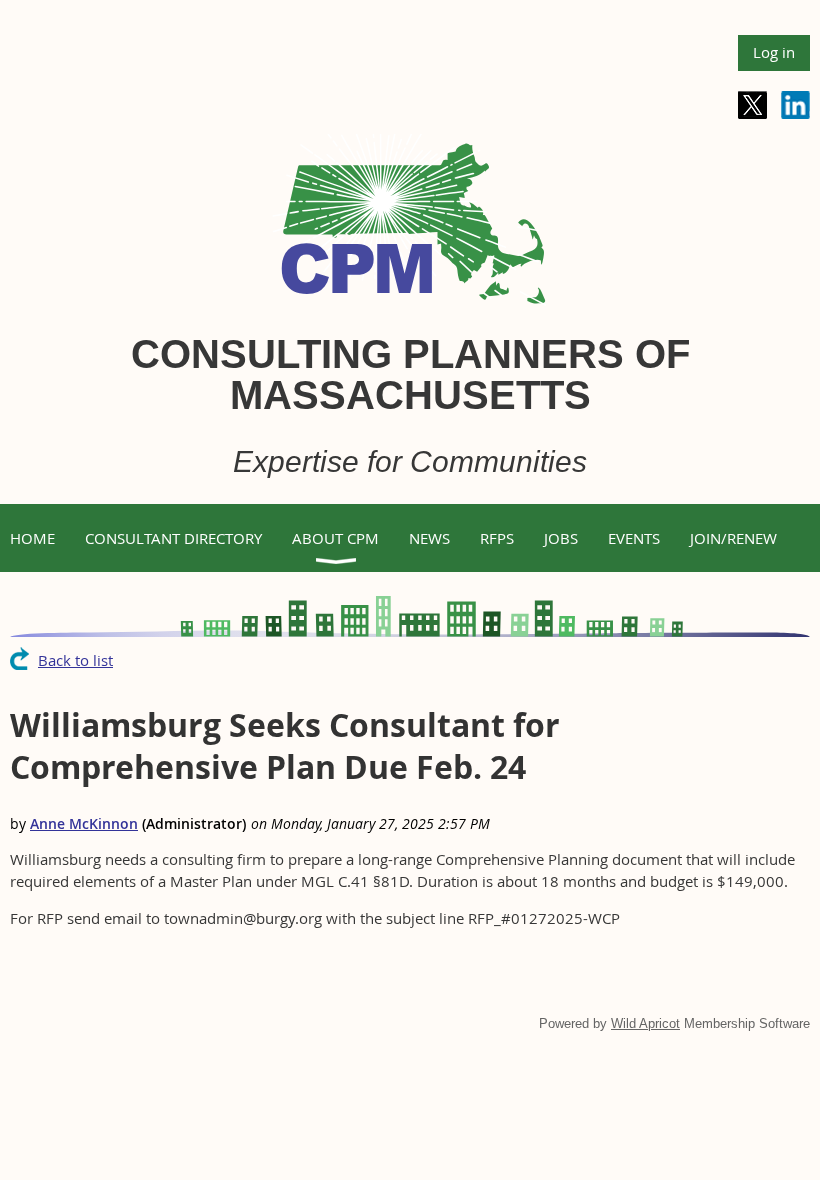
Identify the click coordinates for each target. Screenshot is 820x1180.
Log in (774, 52)
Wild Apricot (645, 1023)
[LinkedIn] (795, 105)
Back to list (75, 660)
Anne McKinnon (84, 823)
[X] (752, 105)
